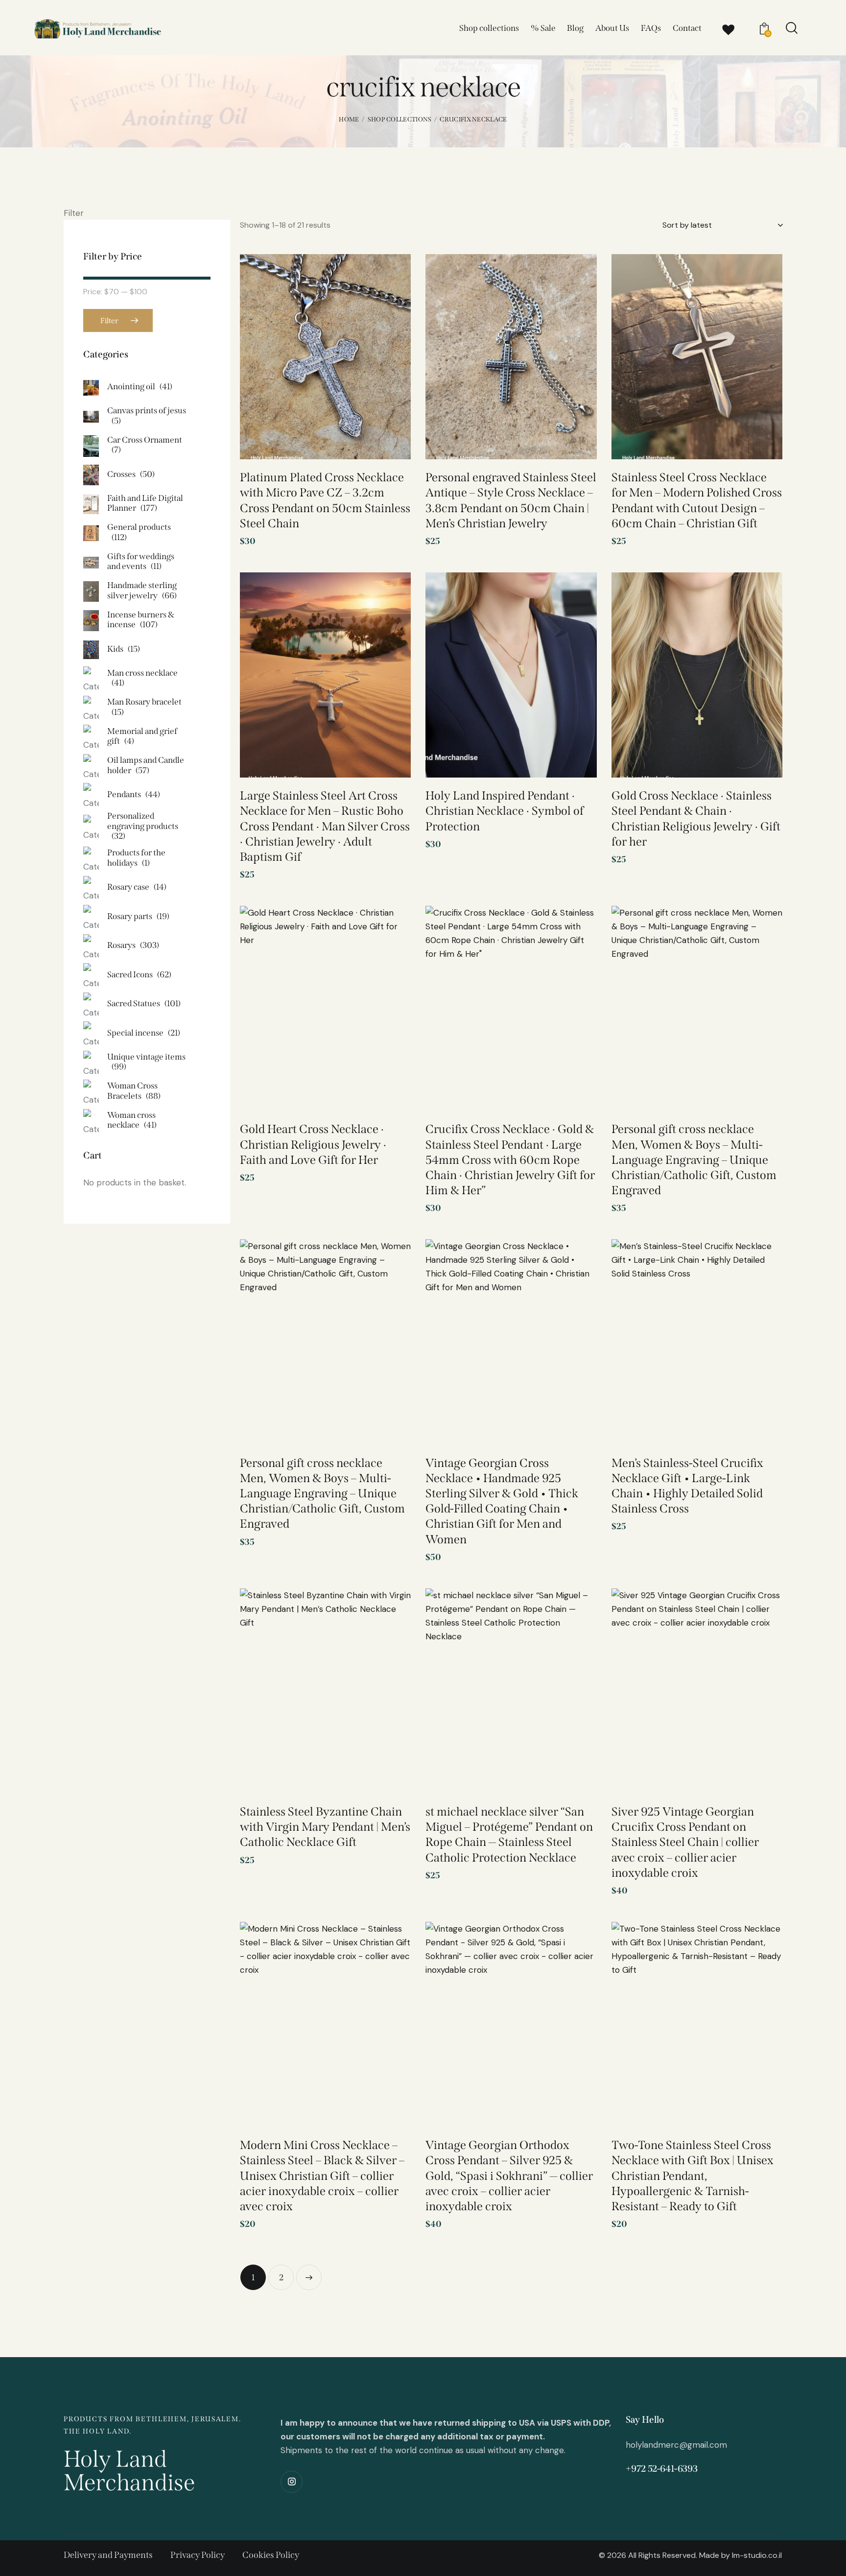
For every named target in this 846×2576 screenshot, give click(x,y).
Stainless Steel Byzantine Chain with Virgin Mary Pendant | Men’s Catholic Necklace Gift (325, 1827)
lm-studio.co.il (757, 2555)
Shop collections (400, 119)
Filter (109, 321)
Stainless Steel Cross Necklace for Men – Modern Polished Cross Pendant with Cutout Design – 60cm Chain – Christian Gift (697, 500)
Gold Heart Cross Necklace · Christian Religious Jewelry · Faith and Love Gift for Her (313, 1144)
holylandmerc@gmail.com (676, 2445)
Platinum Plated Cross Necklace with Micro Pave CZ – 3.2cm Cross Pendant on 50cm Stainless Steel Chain (325, 500)
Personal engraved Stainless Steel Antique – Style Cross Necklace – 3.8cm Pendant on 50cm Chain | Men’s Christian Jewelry (511, 500)
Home (349, 119)
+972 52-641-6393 (661, 2469)
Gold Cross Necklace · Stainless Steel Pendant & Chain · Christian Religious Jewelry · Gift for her (696, 819)
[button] (389, 278)
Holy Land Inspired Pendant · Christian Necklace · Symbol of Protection (505, 811)
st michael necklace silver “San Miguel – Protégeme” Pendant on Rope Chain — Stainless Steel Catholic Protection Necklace (509, 1835)
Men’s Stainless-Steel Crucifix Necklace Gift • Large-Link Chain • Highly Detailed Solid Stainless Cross (687, 1486)
